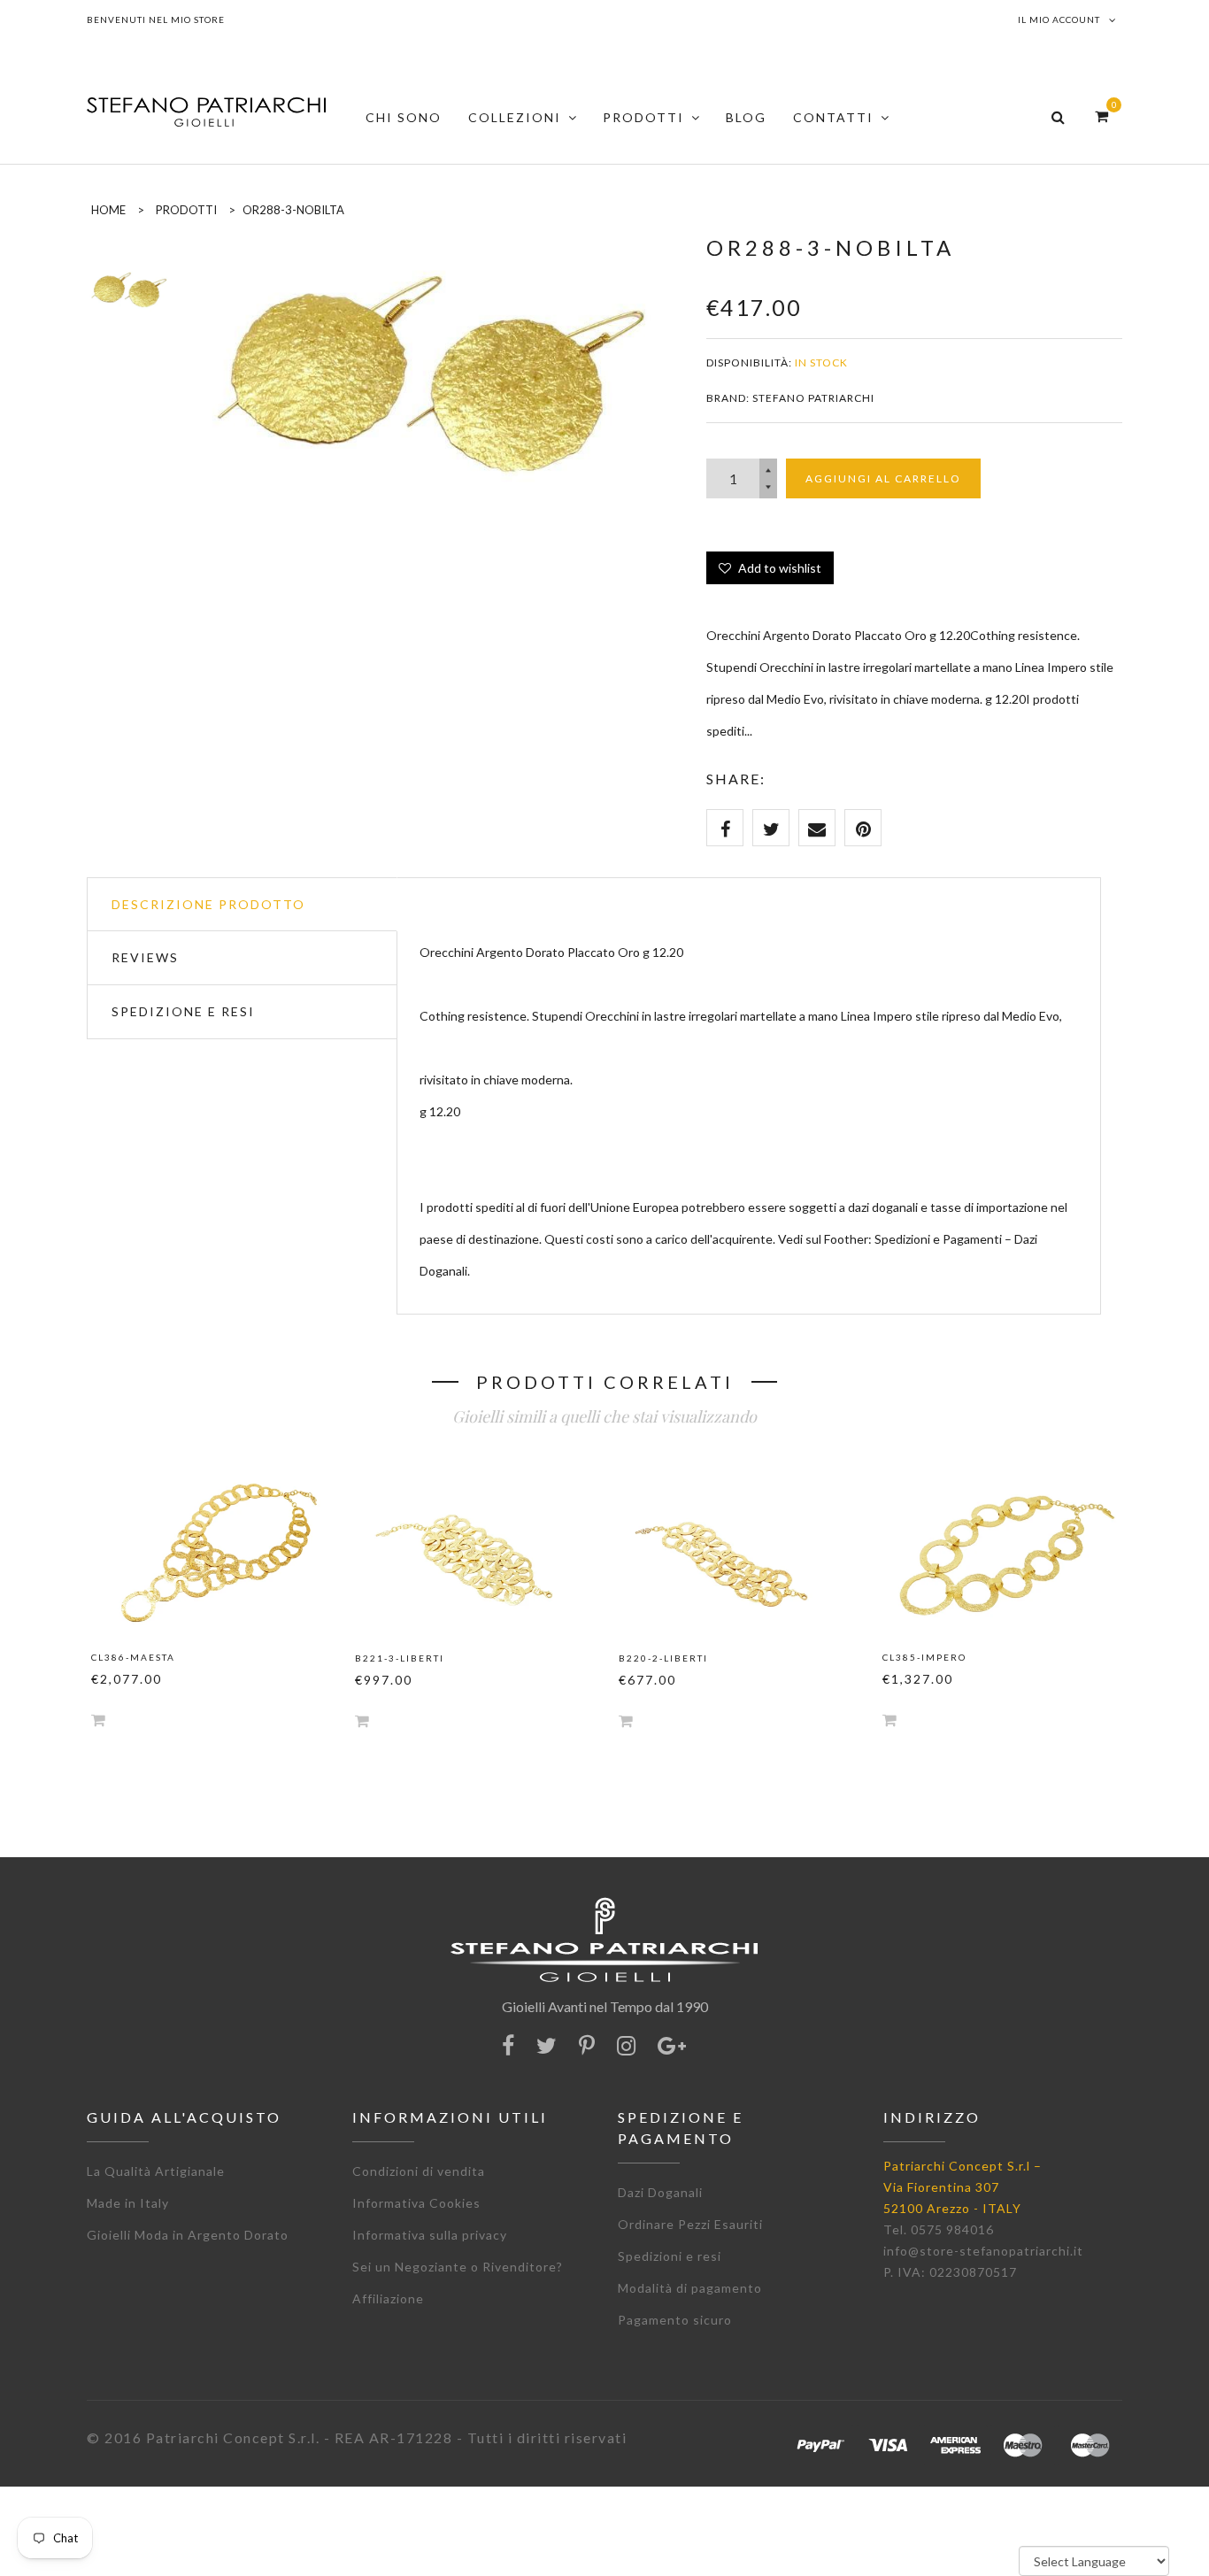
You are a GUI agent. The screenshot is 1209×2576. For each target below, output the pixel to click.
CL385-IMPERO (924, 1657)
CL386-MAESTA (133, 1657)
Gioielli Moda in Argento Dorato (188, 2235)
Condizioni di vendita (419, 2171)
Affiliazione (388, 2298)
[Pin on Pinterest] (863, 828)
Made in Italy (128, 2203)
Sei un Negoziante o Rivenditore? (458, 2267)
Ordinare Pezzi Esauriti (690, 2224)
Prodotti (186, 210)
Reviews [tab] (145, 957)
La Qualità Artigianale (156, 2171)
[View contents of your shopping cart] (1101, 116)
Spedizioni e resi (670, 2256)
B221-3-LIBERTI (400, 1658)
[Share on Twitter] (771, 828)
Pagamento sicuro (675, 2320)
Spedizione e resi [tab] (183, 1011)
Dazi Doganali (660, 2192)
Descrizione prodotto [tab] (208, 904)
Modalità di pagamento (690, 2288)
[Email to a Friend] (817, 828)
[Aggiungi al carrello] (98, 1720)
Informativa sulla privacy (430, 2235)
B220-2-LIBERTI (663, 1658)
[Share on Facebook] (725, 828)
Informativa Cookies (416, 2203)
